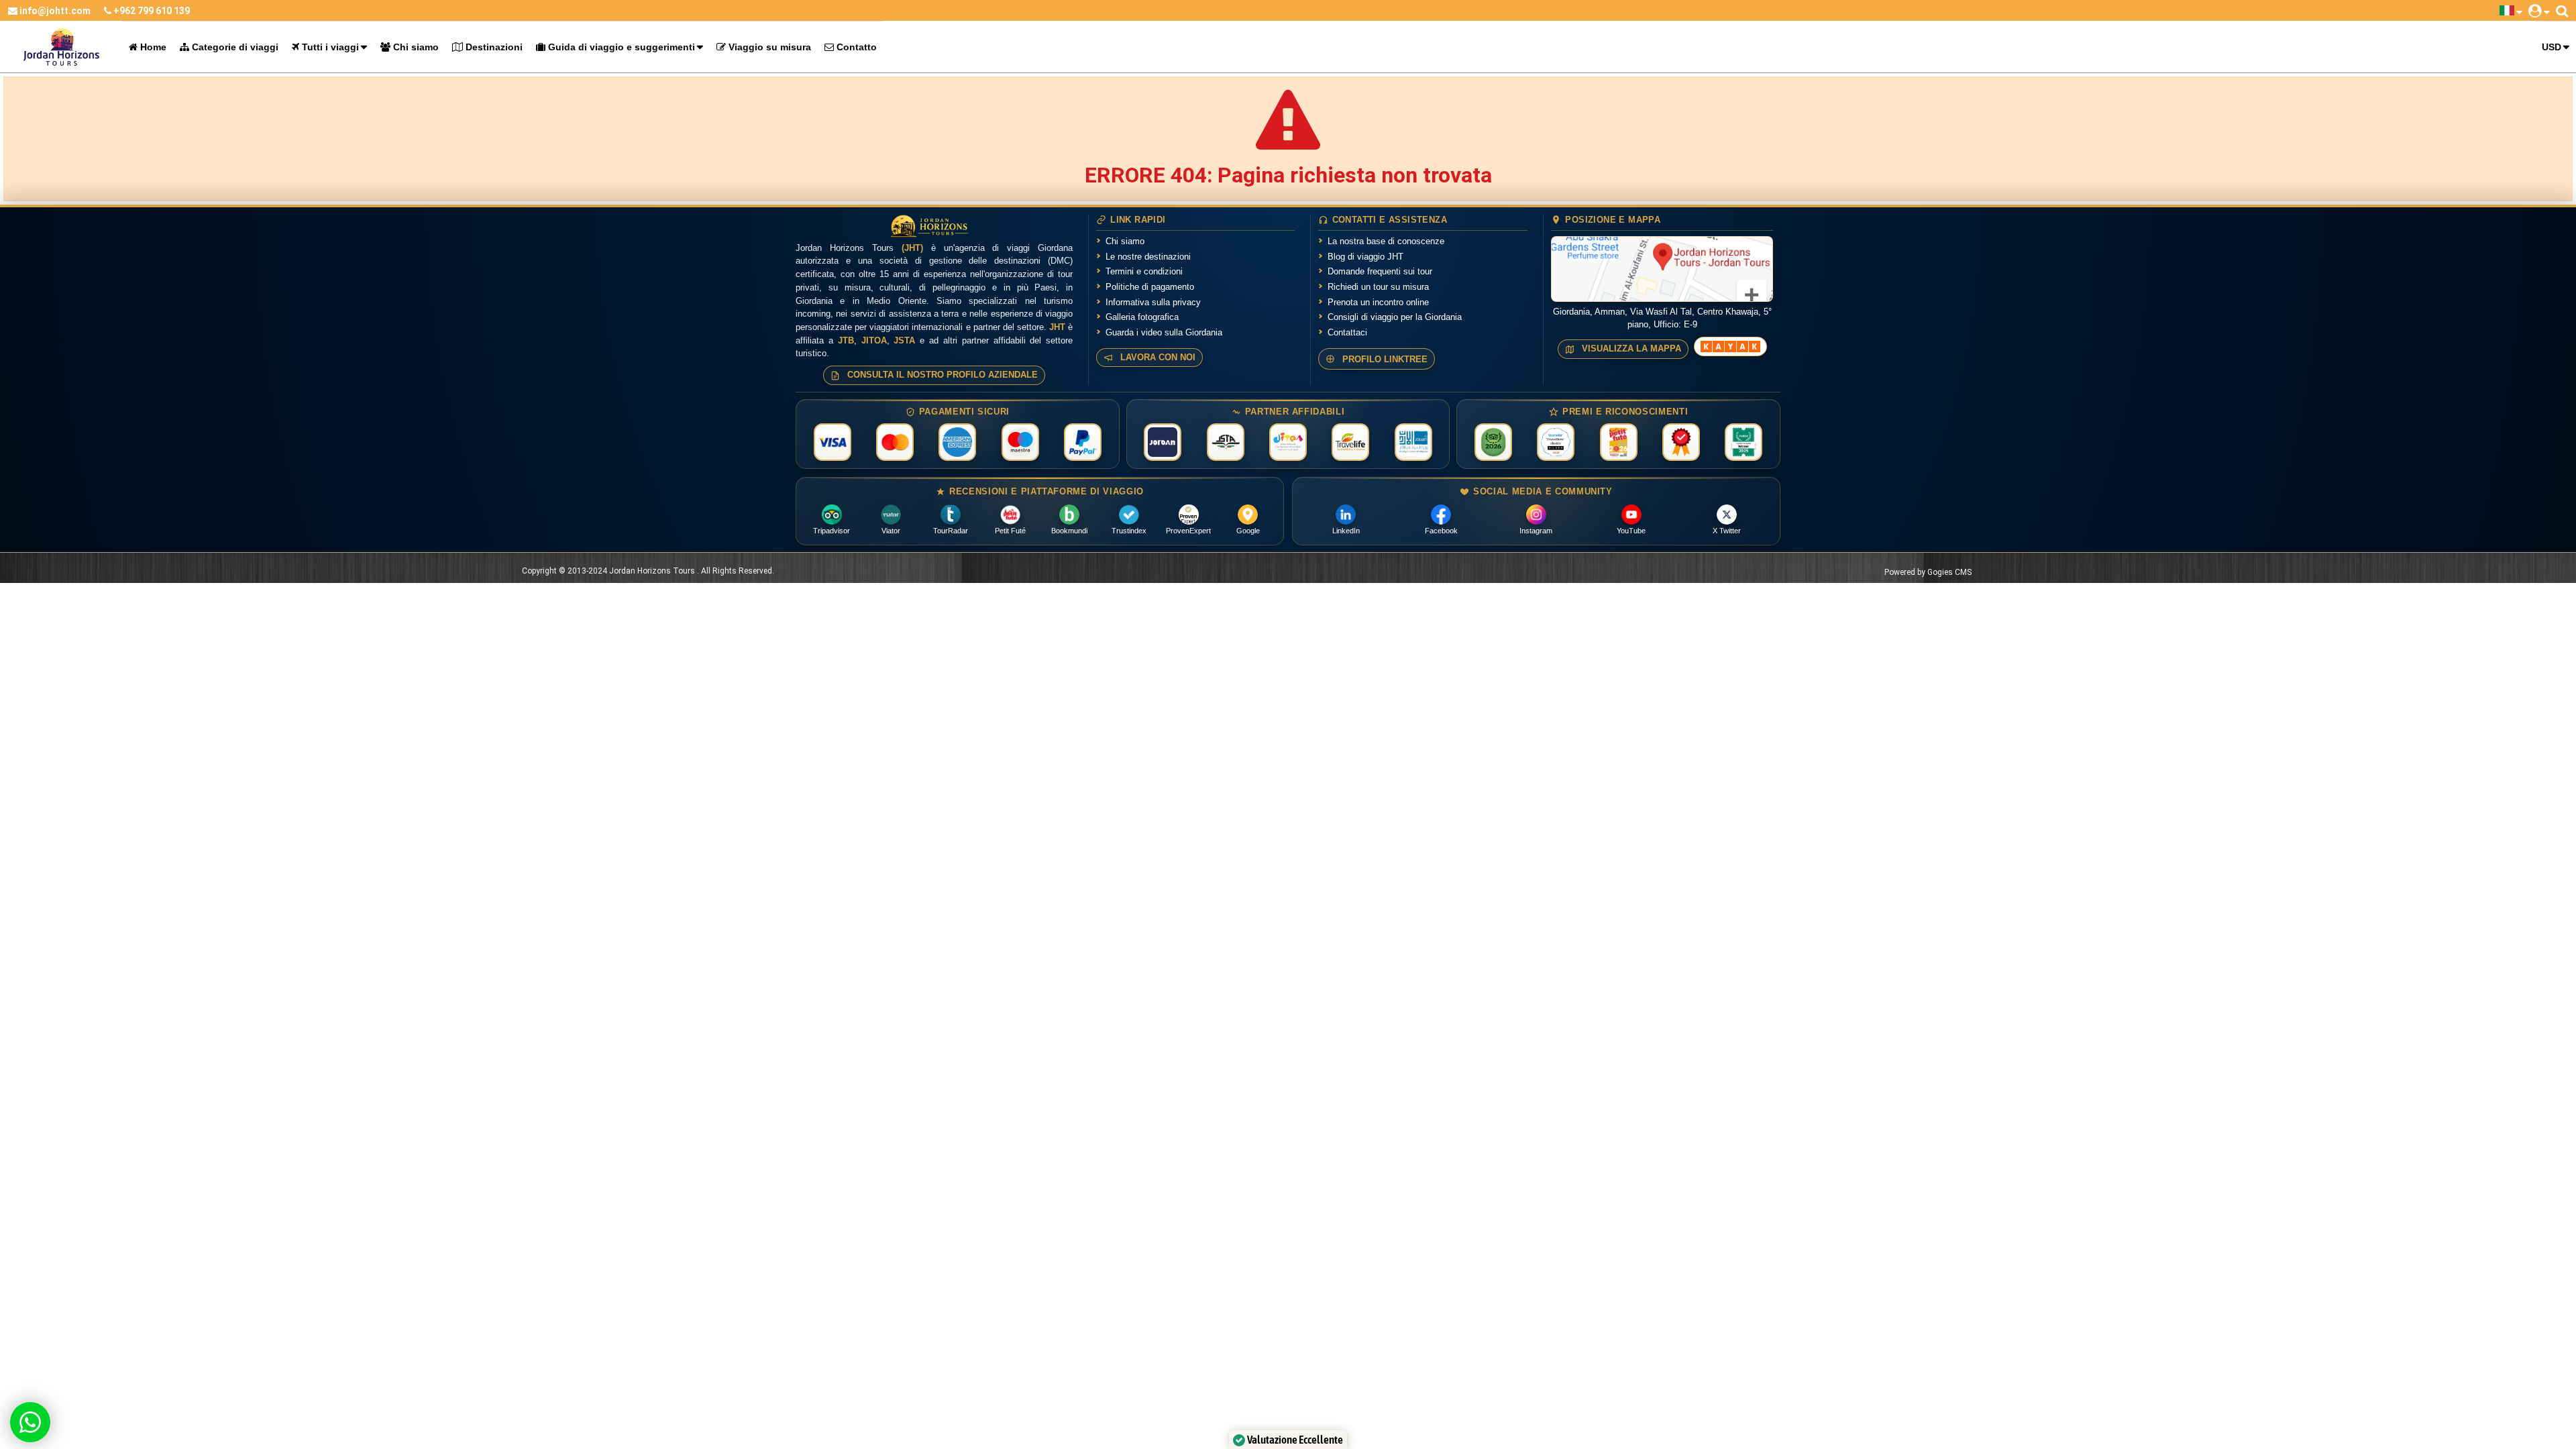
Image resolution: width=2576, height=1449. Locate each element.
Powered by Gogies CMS (1928, 572)
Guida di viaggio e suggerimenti (620, 47)
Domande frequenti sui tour (1380, 271)
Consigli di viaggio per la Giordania (1395, 317)
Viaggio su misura (768, 47)
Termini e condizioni (1144, 271)
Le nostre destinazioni (1148, 257)
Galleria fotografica (1142, 317)
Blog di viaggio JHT (1365, 257)
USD (2552, 47)
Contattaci (1347, 332)
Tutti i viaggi (329, 47)
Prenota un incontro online (1378, 302)
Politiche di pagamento (1150, 287)
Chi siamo (415, 47)
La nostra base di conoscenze (1386, 241)
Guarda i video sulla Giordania (1164, 332)
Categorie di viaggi (234, 47)
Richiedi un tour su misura (1378, 287)
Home (152, 47)
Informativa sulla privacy (1153, 302)
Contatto (855, 47)
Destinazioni (493, 47)
